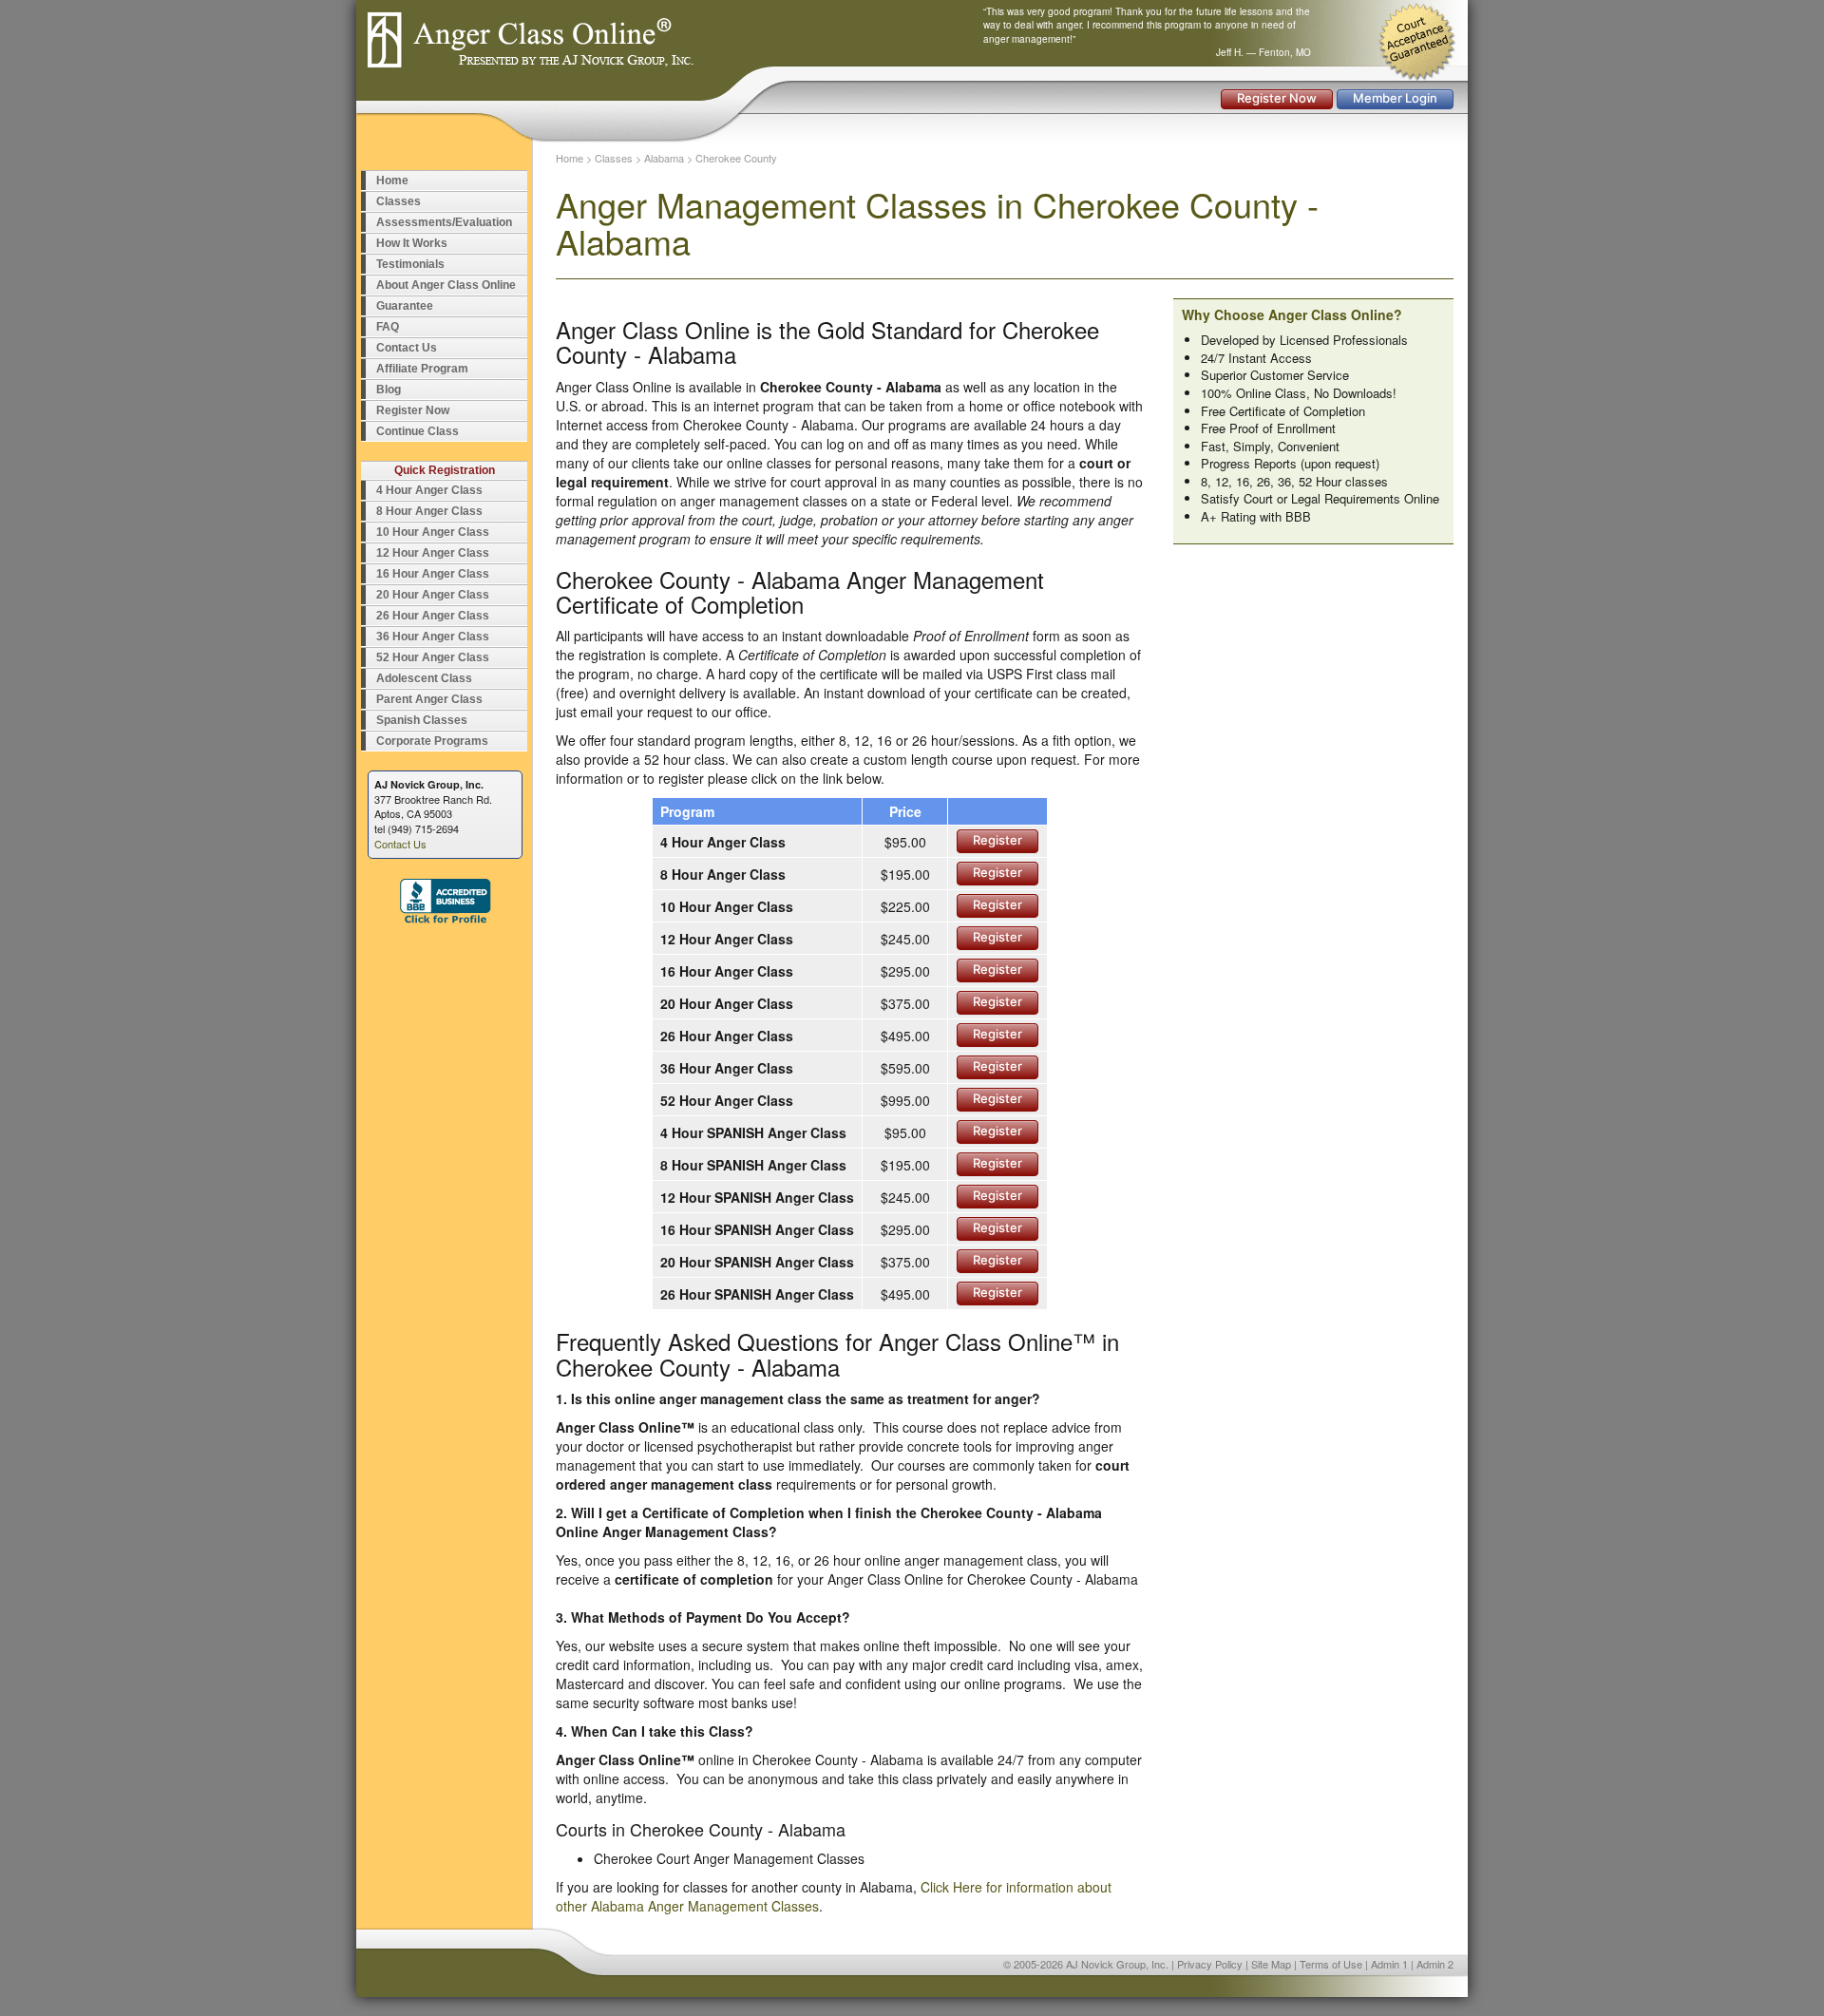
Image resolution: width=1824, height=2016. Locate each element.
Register (997, 840)
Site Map (1271, 1964)
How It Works (412, 243)
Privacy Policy (1210, 1964)
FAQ (388, 327)
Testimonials (410, 264)
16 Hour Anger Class (433, 574)
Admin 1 (1389, 1964)
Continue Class (418, 431)
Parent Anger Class (429, 699)
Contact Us (407, 348)
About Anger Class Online (446, 285)
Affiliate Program (422, 369)
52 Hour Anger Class (433, 657)
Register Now (1277, 98)
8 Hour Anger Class (429, 511)
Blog (389, 390)
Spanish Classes (422, 720)
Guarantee (405, 306)
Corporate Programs (432, 741)
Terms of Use (1331, 1964)
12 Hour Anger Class (433, 553)
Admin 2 (1435, 1964)
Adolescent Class (424, 678)
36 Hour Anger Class (433, 637)
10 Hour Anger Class (433, 532)
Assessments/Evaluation (444, 222)
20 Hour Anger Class (433, 595)
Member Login (1395, 98)
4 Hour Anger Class (429, 490)
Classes (399, 201)
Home (392, 181)
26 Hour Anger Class (433, 616)
